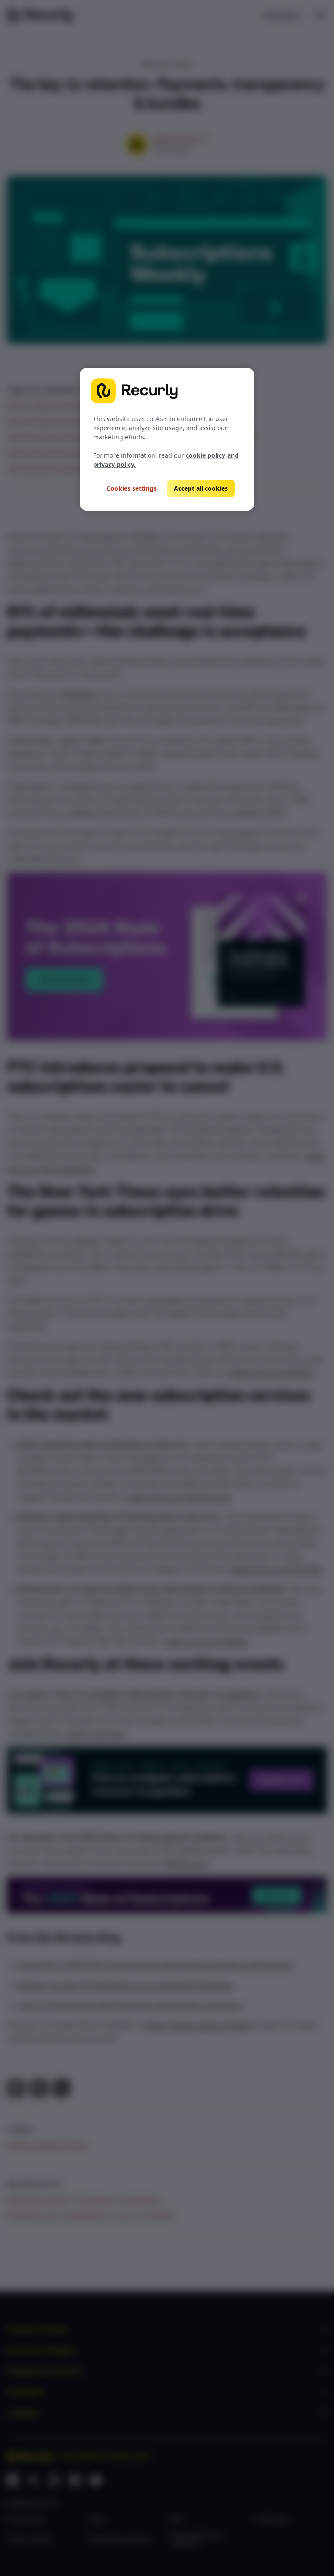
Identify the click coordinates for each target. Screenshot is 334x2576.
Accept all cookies (201, 488)
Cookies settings (132, 489)
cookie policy (205, 455)
